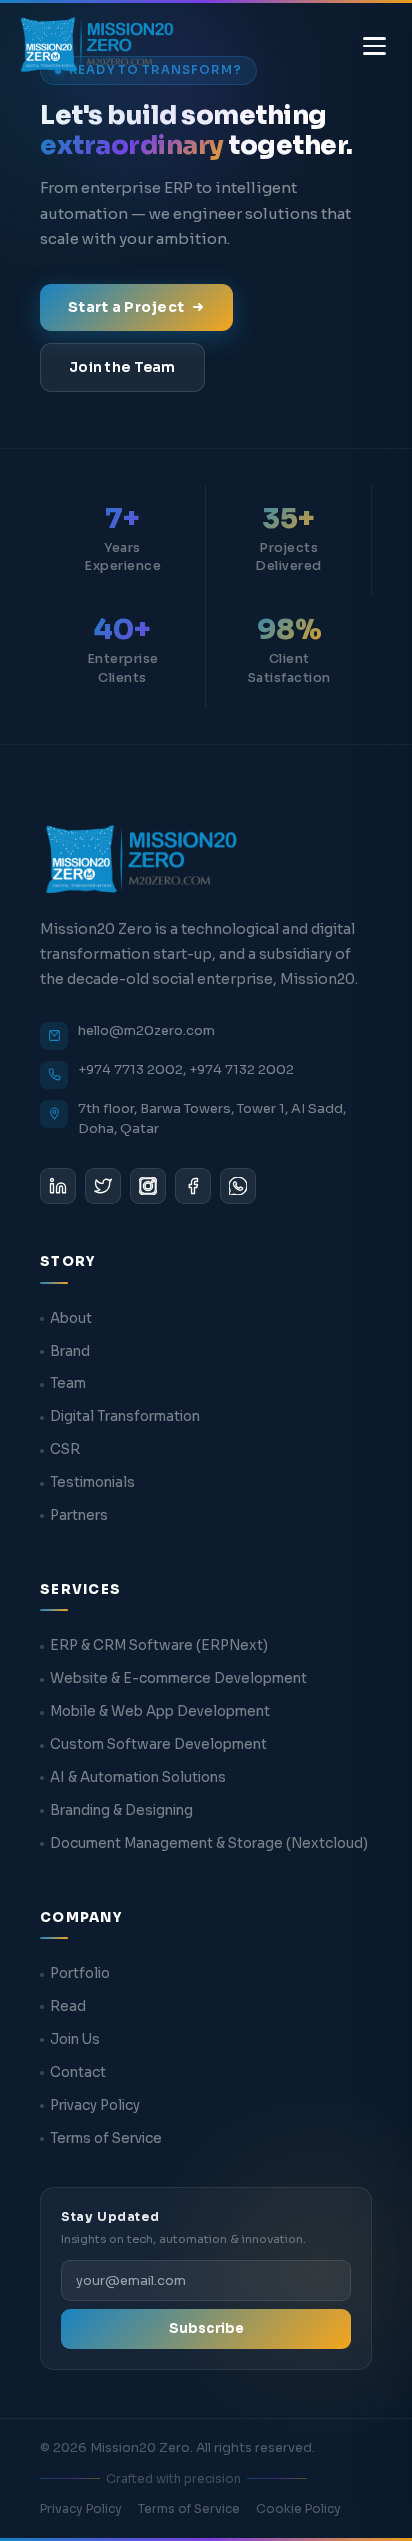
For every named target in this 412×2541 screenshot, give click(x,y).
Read (68, 2006)
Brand (70, 1351)
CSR (65, 1449)
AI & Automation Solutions (138, 1777)
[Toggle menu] (374, 46)
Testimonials (92, 1482)
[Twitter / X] (103, 1186)
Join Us (75, 2039)
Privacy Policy (95, 2105)
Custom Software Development (158, 1744)
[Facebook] (193, 1186)
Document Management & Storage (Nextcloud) (209, 1843)
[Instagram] (148, 1186)
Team (68, 1383)
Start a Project (126, 307)
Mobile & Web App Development (160, 1711)
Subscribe (206, 2328)
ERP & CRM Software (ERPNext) (159, 1645)
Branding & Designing (121, 1810)
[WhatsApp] (238, 1186)
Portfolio (80, 1973)
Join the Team (122, 367)
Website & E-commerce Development (178, 1678)
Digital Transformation (125, 1416)
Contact (78, 2072)
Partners (79, 1515)
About (71, 1318)
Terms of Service (106, 2138)
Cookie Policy (298, 2508)
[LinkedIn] (58, 1186)
